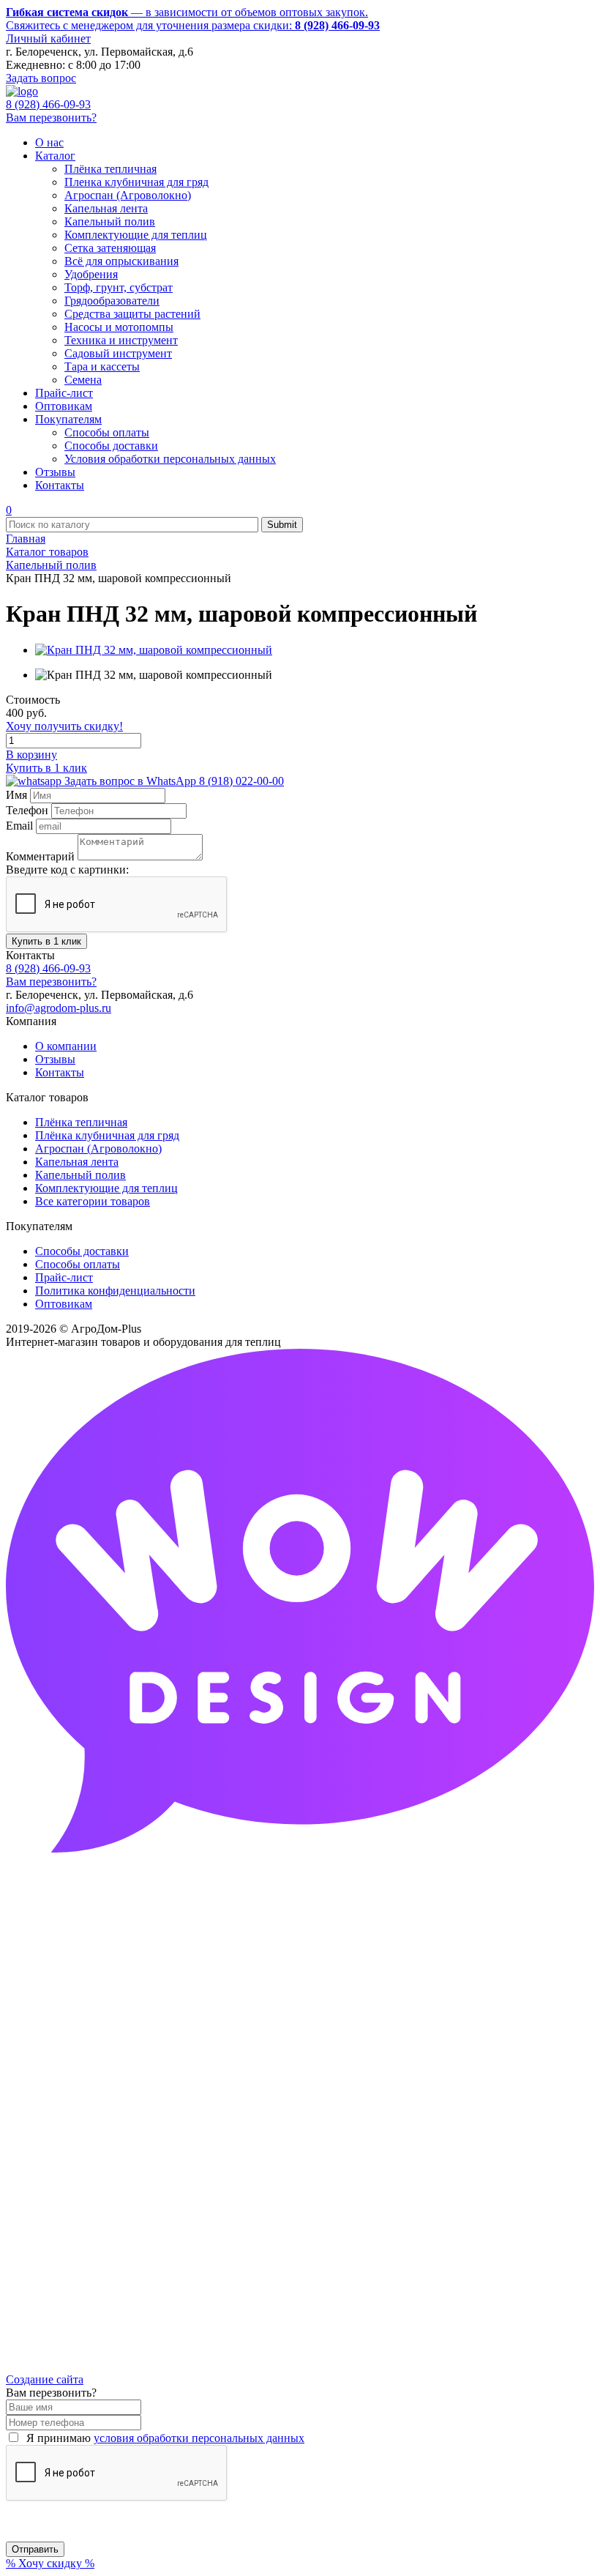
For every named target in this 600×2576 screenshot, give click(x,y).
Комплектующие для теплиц (106, 1188)
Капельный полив (80, 1175)
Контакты (60, 1072)
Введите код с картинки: (67, 870)
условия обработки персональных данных (199, 2438)
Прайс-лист (64, 1277)
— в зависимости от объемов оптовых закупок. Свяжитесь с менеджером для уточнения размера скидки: (193, 19)
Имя (16, 795)
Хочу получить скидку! (64, 726)
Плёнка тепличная (81, 1122)
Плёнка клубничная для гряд (107, 1135)
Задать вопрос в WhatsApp (173, 781)
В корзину (31, 755)
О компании (66, 1046)
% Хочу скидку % (50, 2563)
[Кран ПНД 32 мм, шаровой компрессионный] (154, 650)
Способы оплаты (78, 1264)
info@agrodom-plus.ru (59, 1008)
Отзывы (55, 1059)
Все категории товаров (93, 1201)
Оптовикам (64, 1304)
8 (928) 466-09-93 (48, 104)
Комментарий (40, 856)
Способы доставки (82, 1251)
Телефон (27, 810)
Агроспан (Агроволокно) (98, 1149)
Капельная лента (77, 1162)
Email (19, 826)
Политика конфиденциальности (115, 1291)
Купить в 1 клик (46, 768)
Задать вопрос (41, 78)
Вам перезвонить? (51, 118)
